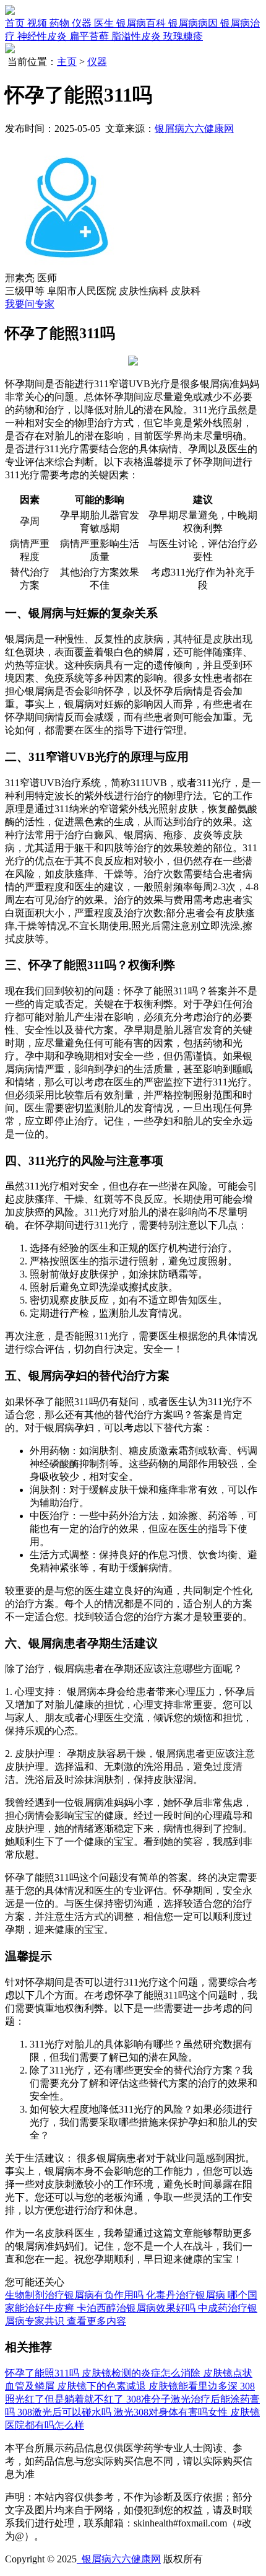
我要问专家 (30, 304)
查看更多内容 (97, 2321)
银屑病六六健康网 (194, 129)
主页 (67, 62)
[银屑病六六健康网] (10, 11)
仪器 (97, 62)
